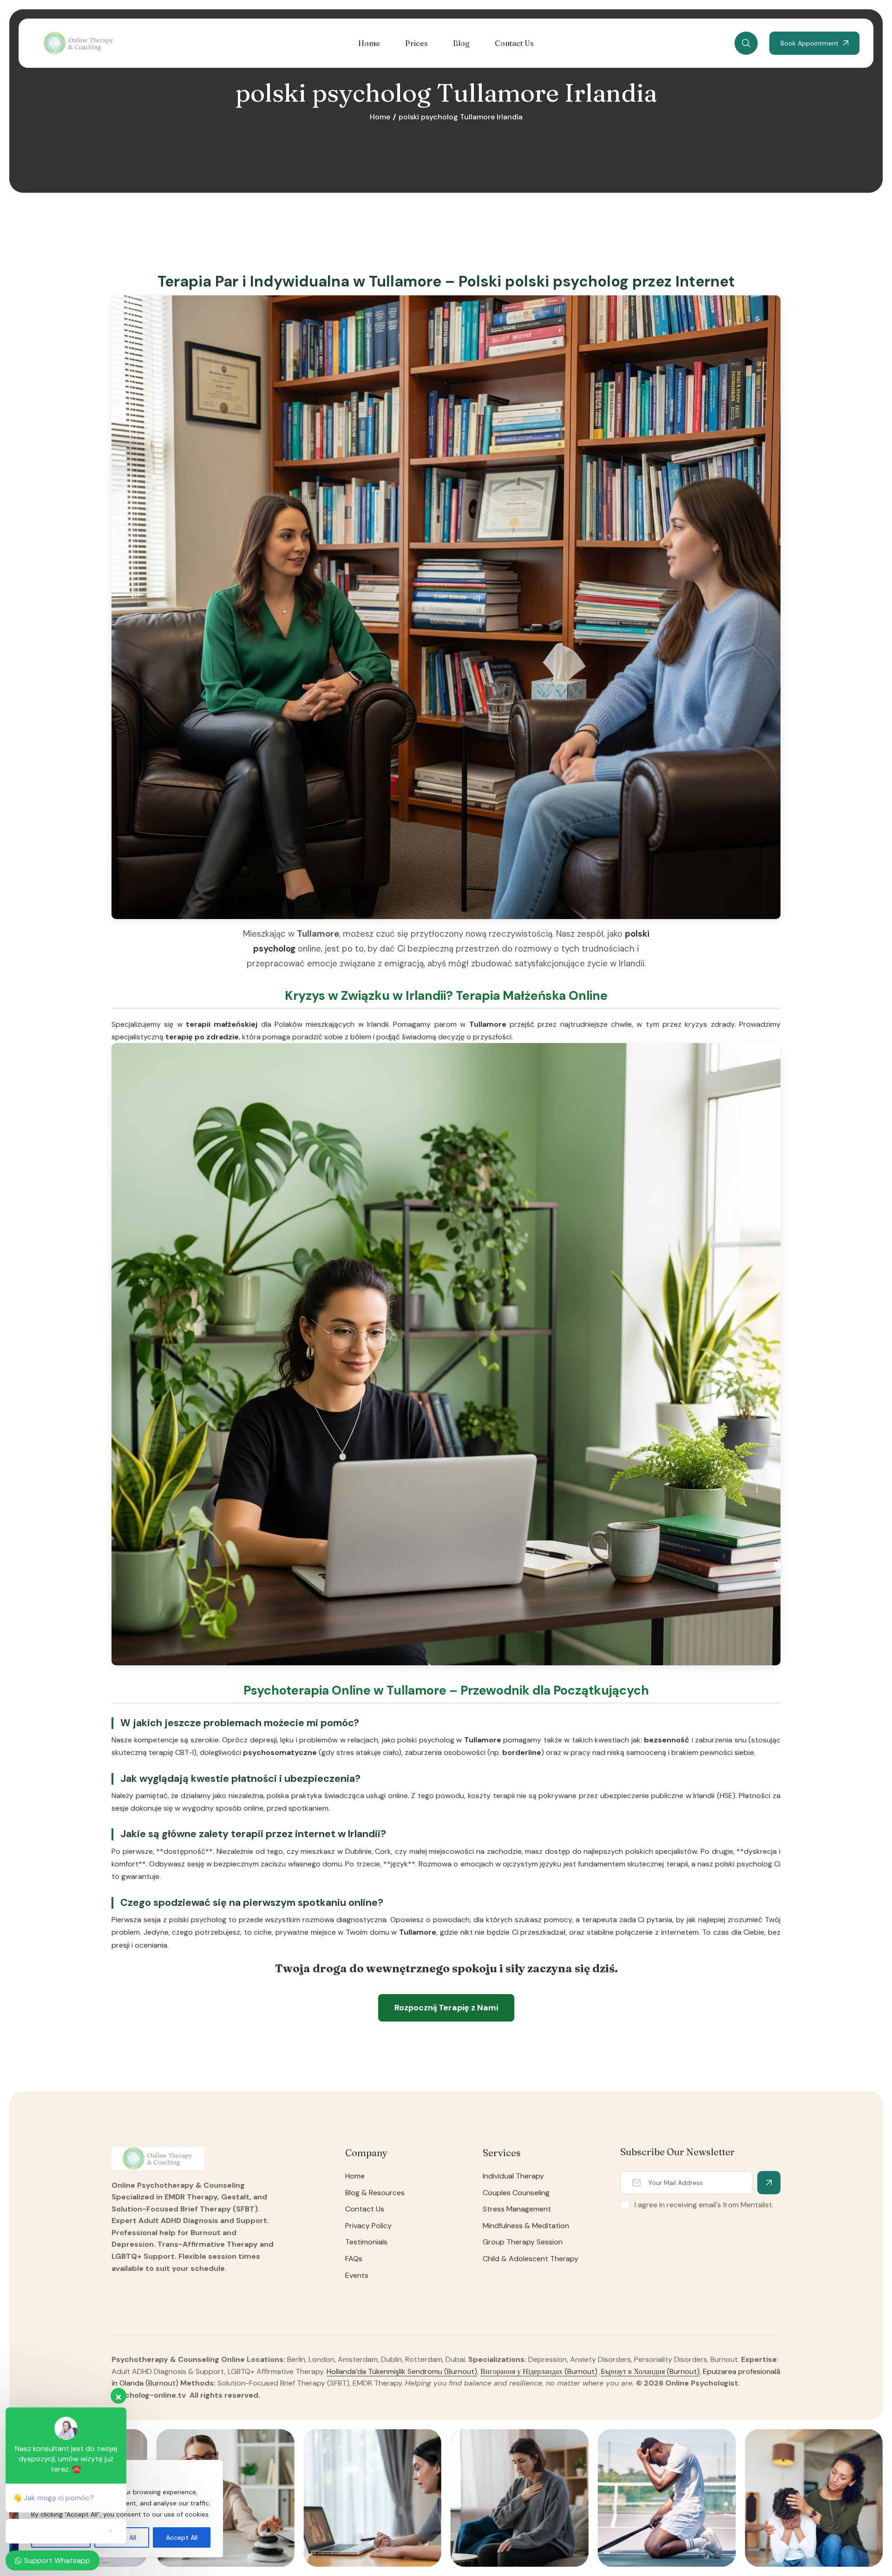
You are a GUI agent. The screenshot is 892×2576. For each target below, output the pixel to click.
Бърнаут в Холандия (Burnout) (650, 2371)
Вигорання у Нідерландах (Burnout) (539, 2371)
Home (380, 117)
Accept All (182, 2537)
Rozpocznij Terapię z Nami (446, 2008)
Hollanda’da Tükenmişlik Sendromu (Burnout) (402, 2371)
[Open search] (746, 43)
